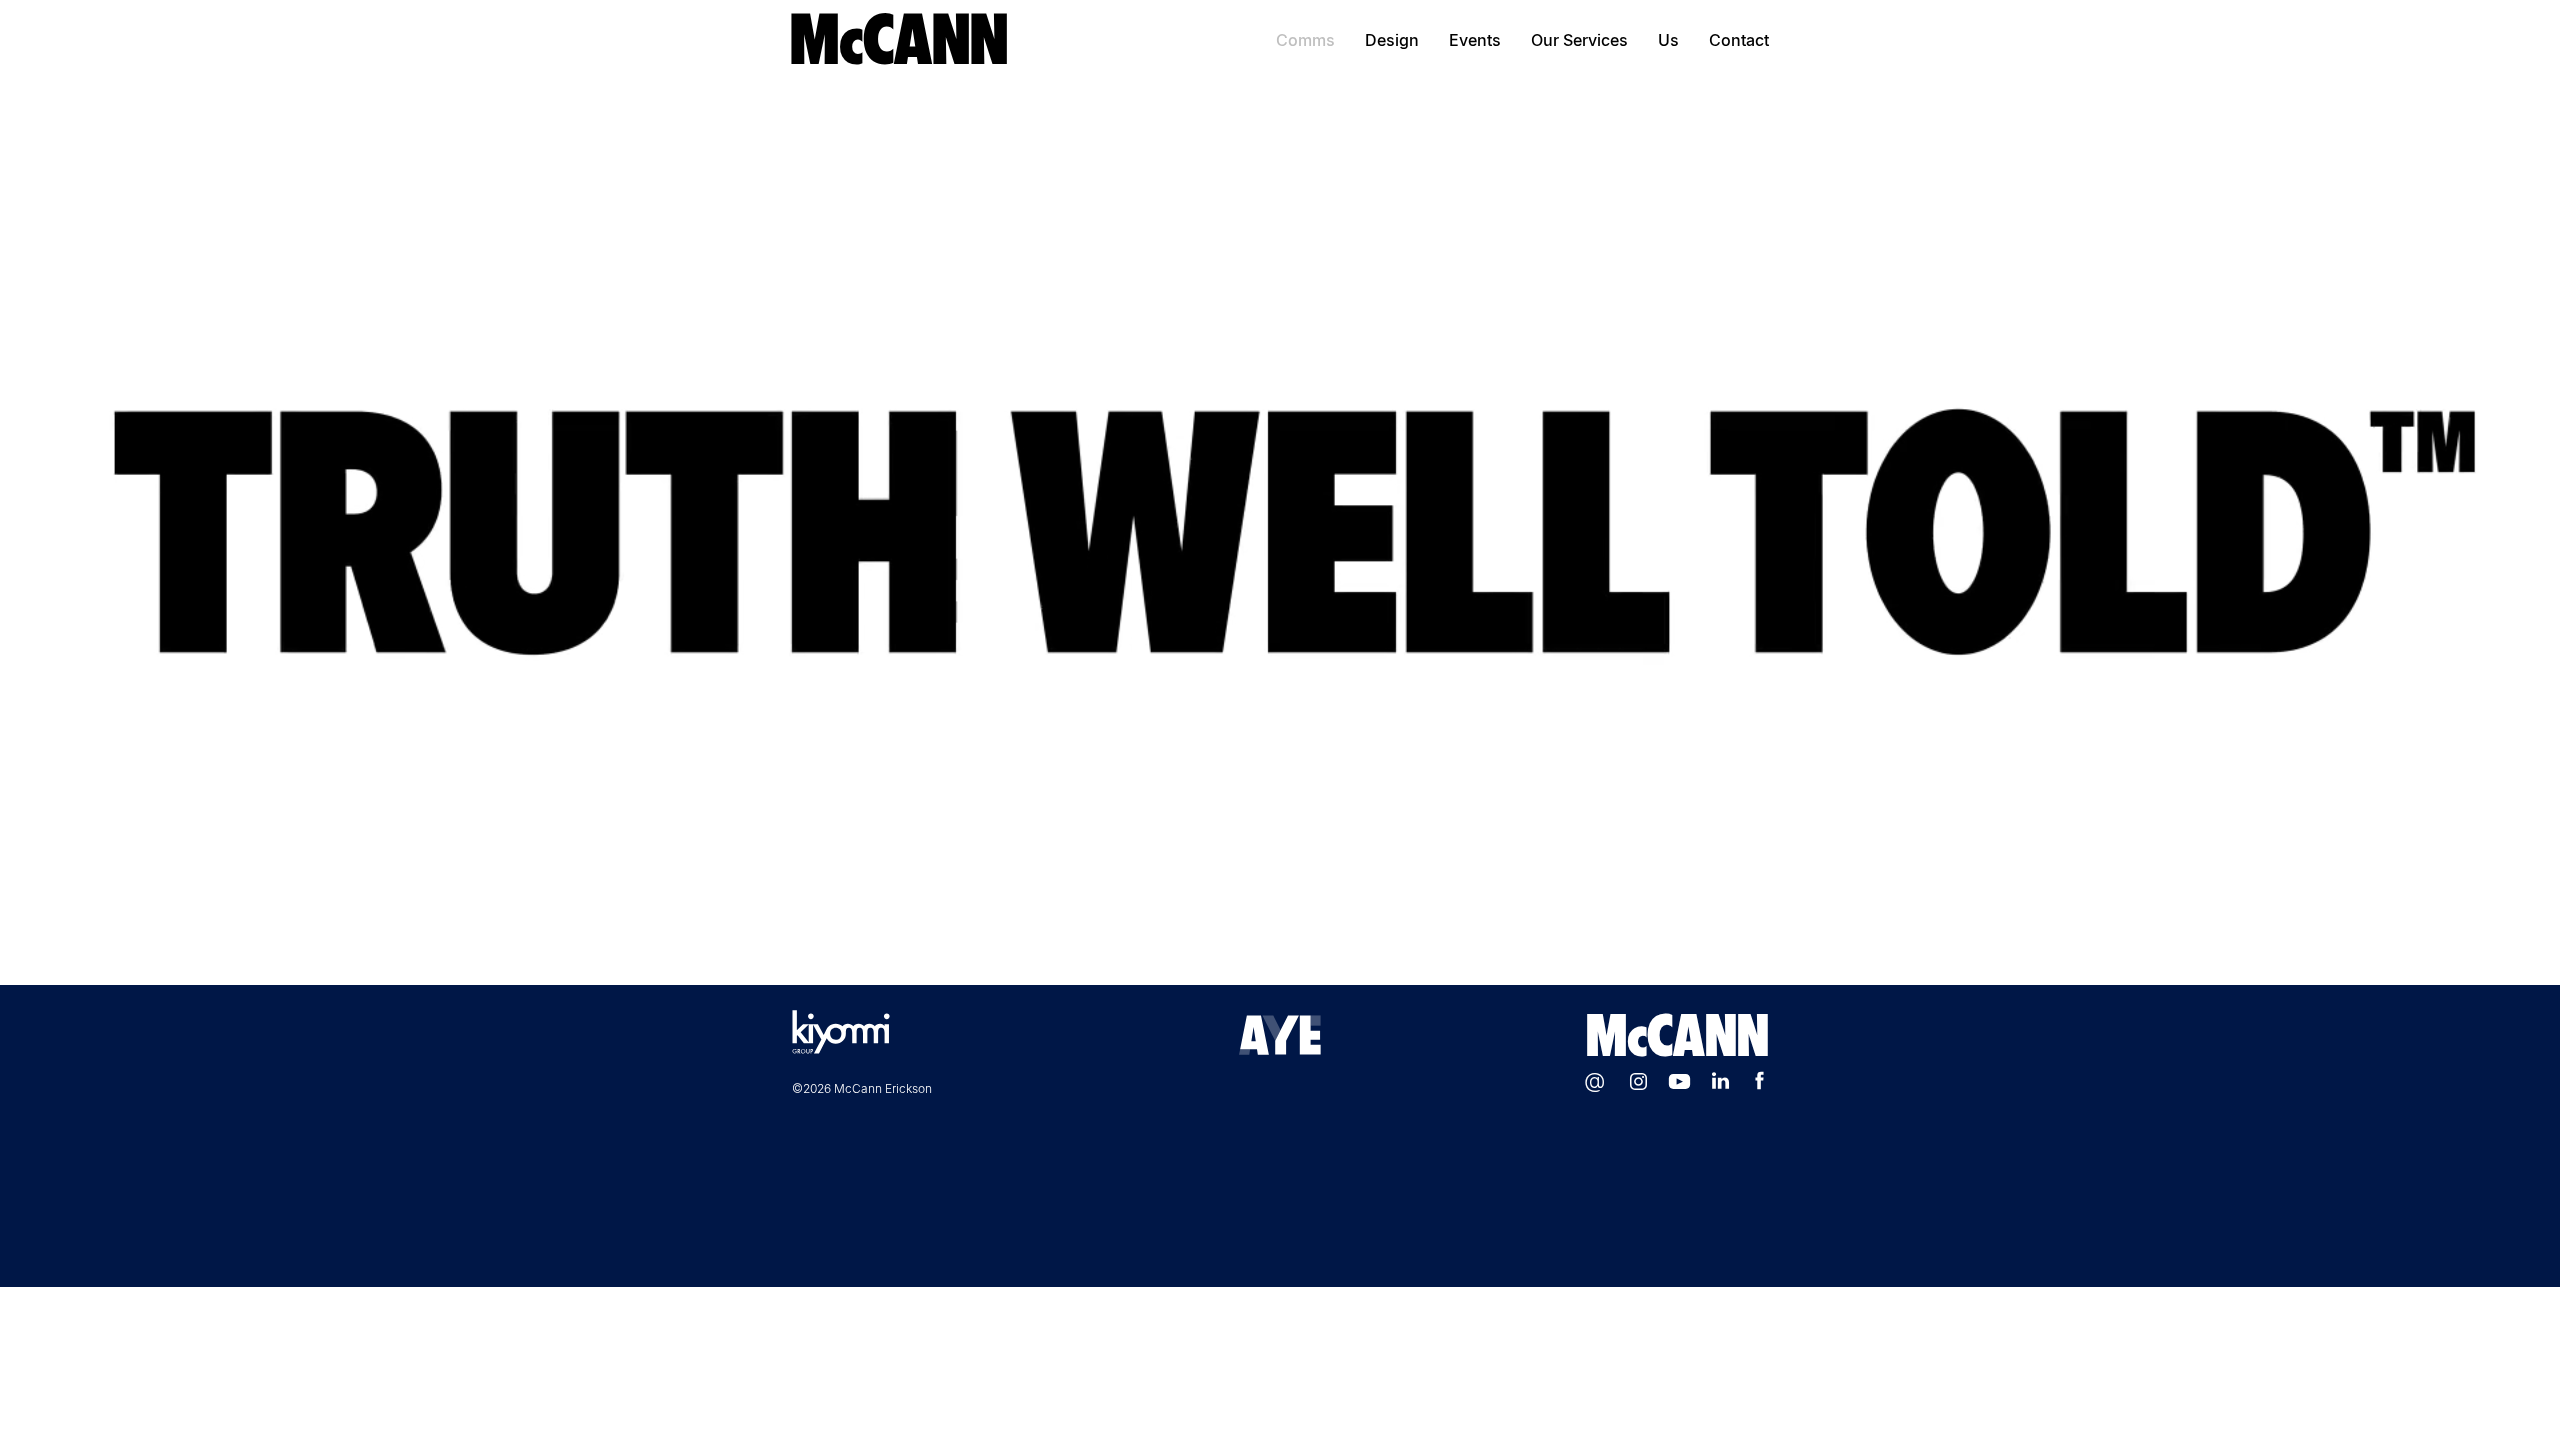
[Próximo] (2450, 531)
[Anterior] (110, 531)
